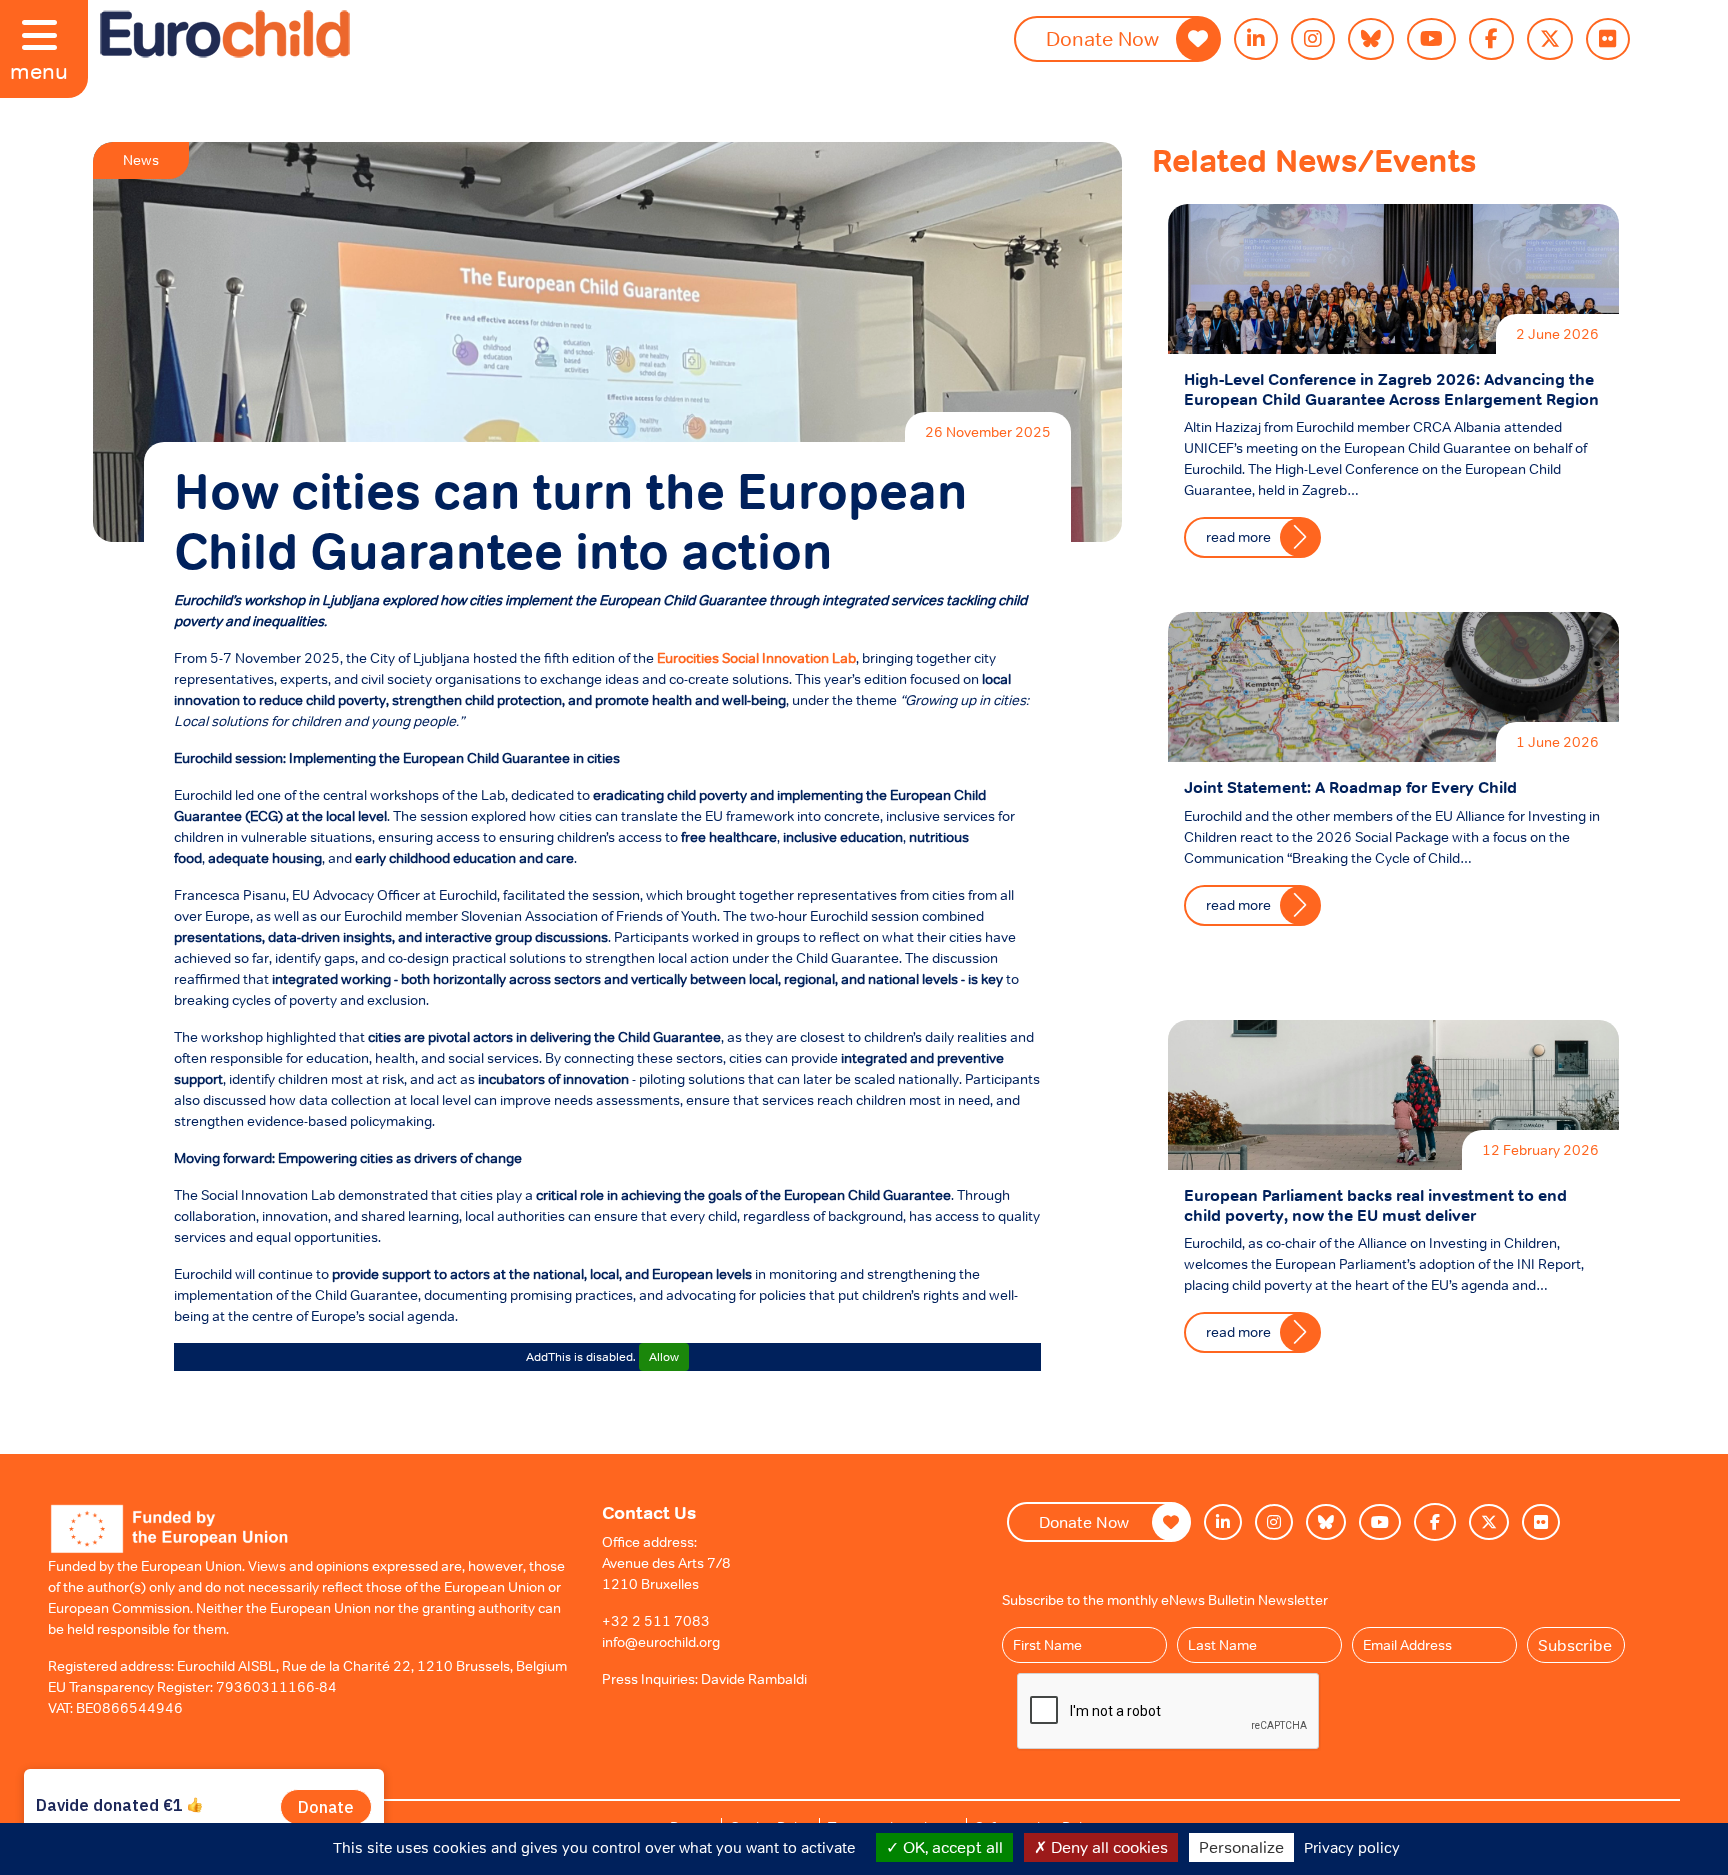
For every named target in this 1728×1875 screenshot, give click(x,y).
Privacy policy (1352, 1847)
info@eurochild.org (661, 1642)
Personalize (1241, 1847)
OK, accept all (951, 1847)
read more (1238, 537)
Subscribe (1575, 1645)
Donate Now (1102, 39)
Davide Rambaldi (754, 1679)
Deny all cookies (1107, 1847)
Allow (664, 1357)
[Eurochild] (225, 34)
